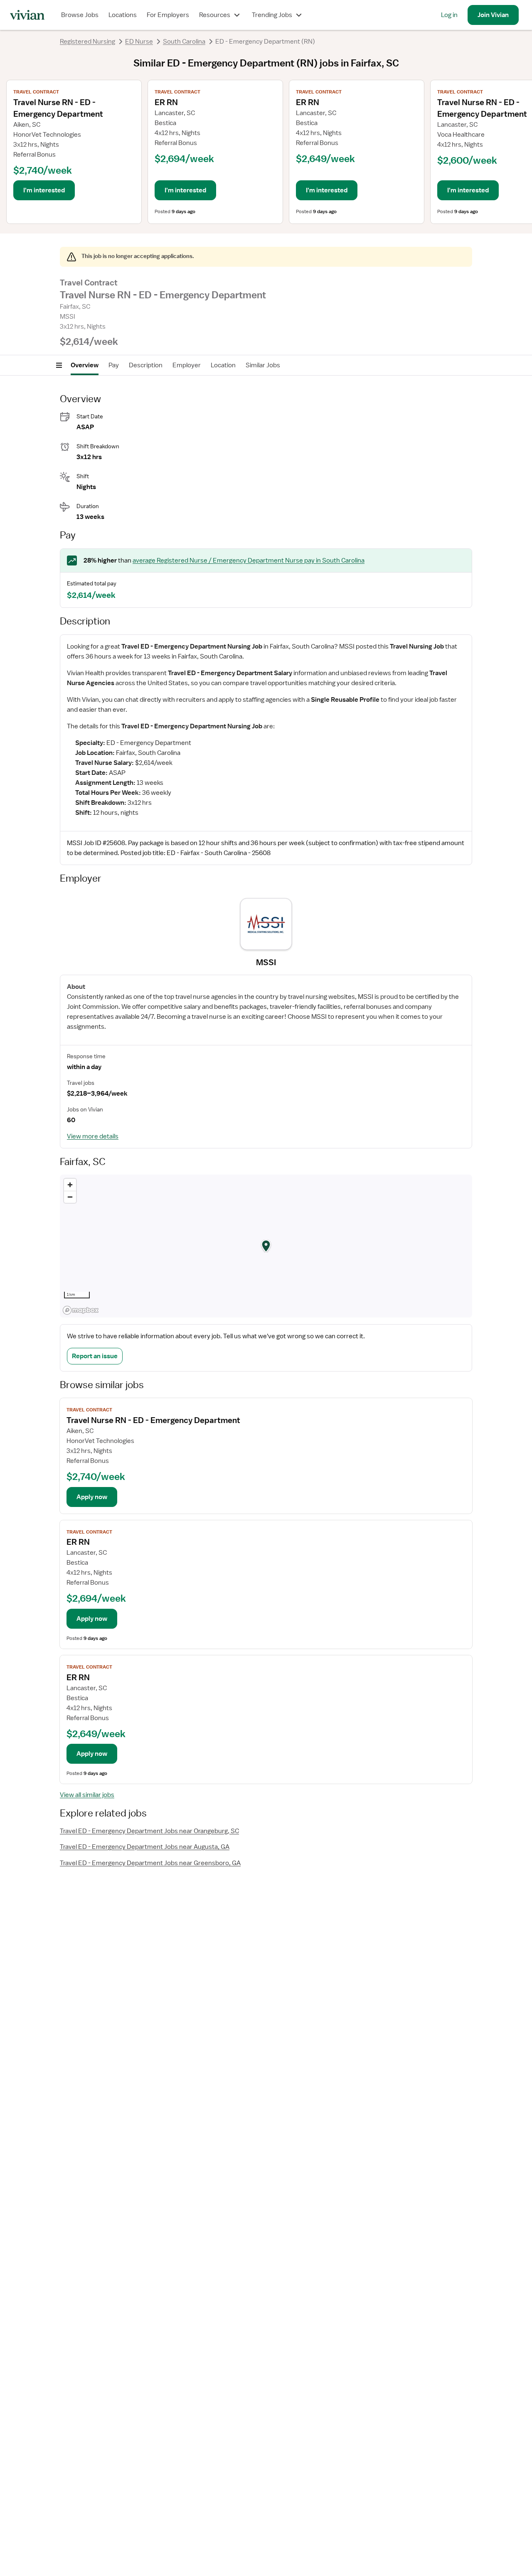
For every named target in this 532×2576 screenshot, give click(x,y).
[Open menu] (59, 365)
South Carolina (184, 42)
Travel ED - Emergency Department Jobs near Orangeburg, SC (149, 1831)
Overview (85, 365)
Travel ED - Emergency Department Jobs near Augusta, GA (145, 1847)
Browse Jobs (80, 15)
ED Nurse (139, 42)
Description (146, 365)
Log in (449, 15)
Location (223, 365)
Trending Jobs (272, 15)
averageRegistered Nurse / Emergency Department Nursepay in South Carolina (249, 560)
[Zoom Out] (70, 1197)
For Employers (168, 15)
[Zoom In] (70, 1185)
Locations (123, 15)
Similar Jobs (263, 365)
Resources (215, 15)
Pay (114, 365)
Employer (187, 365)
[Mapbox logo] (81, 1310)
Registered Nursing (87, 42)
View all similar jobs (87, 1795)
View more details (93, 1136)
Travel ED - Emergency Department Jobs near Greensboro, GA (150, 1863)
